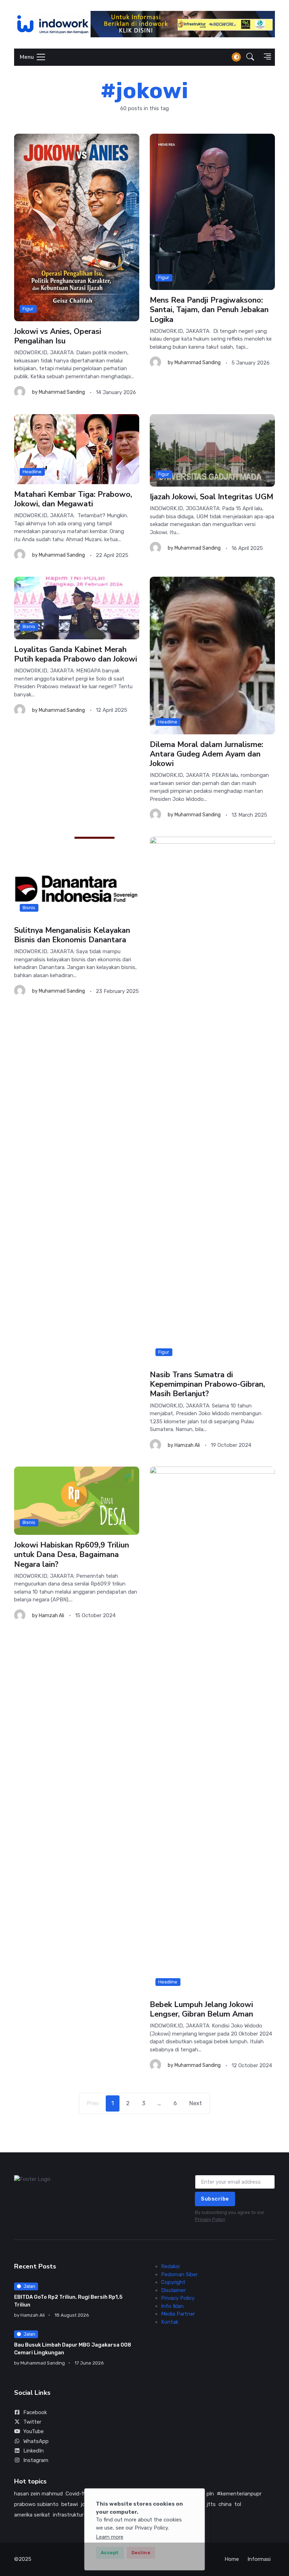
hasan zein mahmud (38, 2494)
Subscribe (215, 2199)
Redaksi (170, 2266)
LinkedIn (33, 2451)
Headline (32, 472)
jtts (211, 2504)
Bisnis (29, 627)
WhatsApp (36, 2441)
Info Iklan (172, 2306)
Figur (28, 309)
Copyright (173, 2282)
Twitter (32, 2422)
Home (232, 2559)
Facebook (35, 2412)
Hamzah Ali (187, 1445)
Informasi (259, 2559)
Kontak (170, 2322)
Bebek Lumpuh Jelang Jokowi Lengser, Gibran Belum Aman (201, 2009)
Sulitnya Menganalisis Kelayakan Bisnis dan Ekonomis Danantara (72, 935)
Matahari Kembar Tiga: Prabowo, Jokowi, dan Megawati (73, 499)
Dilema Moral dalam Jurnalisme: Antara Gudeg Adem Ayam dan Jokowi (207, 754)
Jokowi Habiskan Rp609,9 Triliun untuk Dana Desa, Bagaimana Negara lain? (72, 1555)
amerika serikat (32, 2515)
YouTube (33, 2431)
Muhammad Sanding (62, 393)
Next (196, 2103)
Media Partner (178, 2314)
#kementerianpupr (239, 2494)
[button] (250, 57)
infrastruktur (68, 2515)
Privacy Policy (210, 2219)
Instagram (36, 2460)
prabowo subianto (36, 2504)
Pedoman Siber (179, 2274)
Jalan (29, 2286)
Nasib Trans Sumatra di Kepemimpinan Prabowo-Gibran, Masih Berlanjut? (207, 1384)
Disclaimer (173, 2290)
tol (238, 2504)
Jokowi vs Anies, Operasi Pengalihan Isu (58, 336)
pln (210, 2494)
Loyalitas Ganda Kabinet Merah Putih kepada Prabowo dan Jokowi (76, 654)
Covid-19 (76, 2494)
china (225, 2504)
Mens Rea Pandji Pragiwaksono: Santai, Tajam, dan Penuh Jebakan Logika (209, 310)
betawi (70, 2504)
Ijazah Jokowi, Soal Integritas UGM (211, 497)
